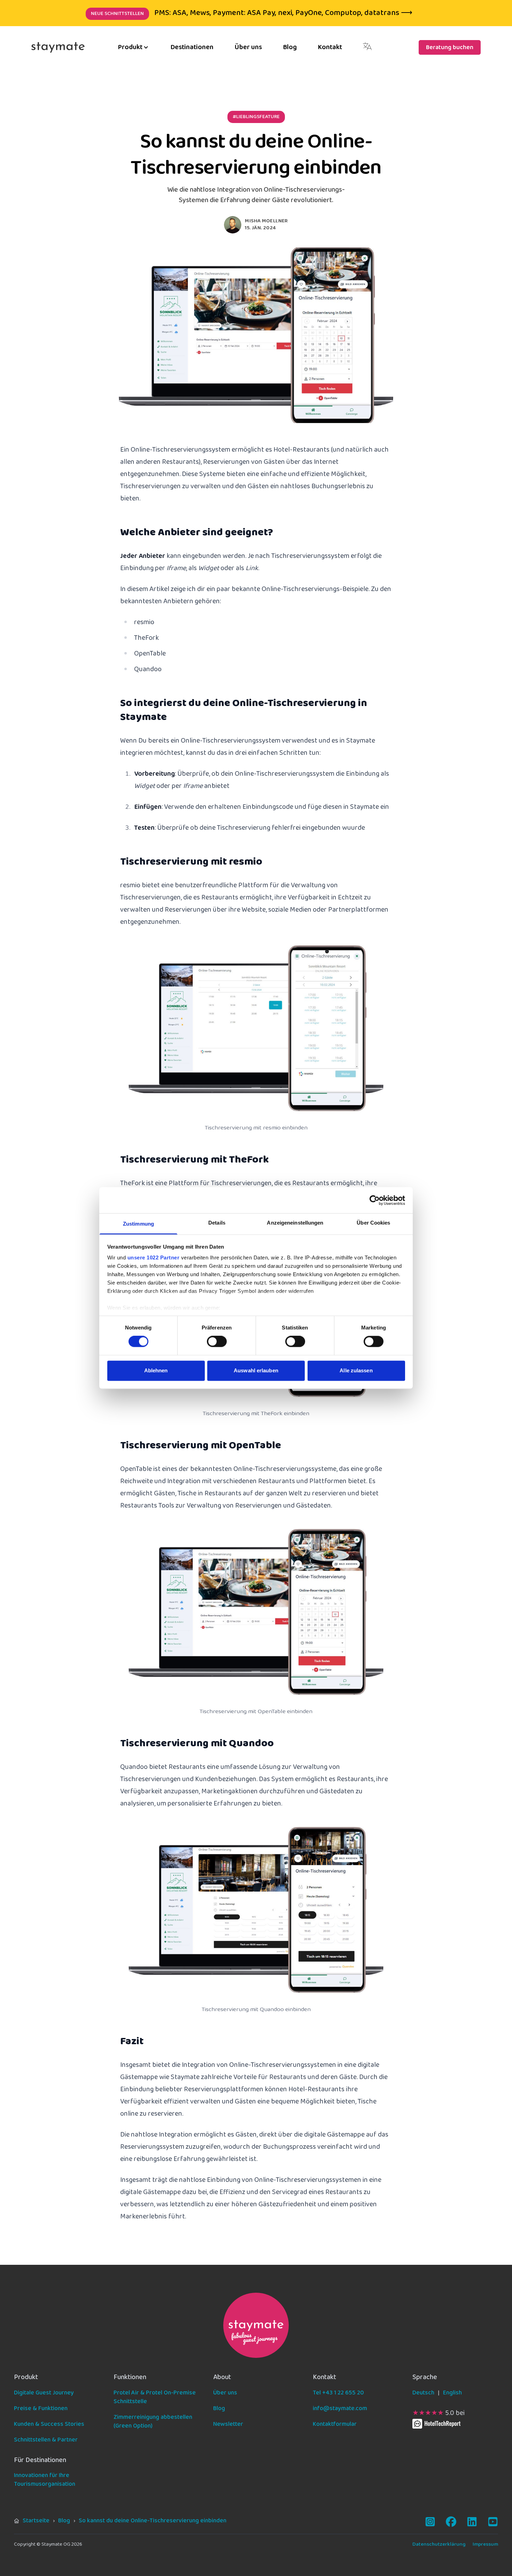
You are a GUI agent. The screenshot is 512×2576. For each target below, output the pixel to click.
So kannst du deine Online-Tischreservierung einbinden (153, 2521)
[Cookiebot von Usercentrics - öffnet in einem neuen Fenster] (375, 1200)
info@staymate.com (340, 2409)
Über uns (248, 47)
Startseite (36, 2521)
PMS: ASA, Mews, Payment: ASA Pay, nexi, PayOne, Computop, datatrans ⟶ (252, 13)
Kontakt (330, 47)
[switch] (217, 1342)
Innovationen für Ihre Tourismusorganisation (45, 2480)
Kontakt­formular (335, 2424)
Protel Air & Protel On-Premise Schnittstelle (155, 2397)
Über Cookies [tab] (373, 1223)
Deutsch (423, 2393)
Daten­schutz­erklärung (439, 2544)
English (452, 2393)
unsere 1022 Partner (154, 1258)
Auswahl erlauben (256, 1370)
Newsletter (228, 2424)
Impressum (485, 2544)
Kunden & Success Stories (49, 2424)
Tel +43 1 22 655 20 (338, 2393)
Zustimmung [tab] (138, 1224)
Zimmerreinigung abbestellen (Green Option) (153, 2422)
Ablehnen (156, 1370)
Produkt (130, 47)
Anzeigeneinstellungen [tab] (295, 1223)
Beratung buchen (450, 48)
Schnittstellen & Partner (46, 2440)
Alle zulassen (356, 1370)
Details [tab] (217, 1223)
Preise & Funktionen (41, 2409)
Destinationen (192, 47)
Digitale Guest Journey (44, 2393)
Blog (290, 47)
